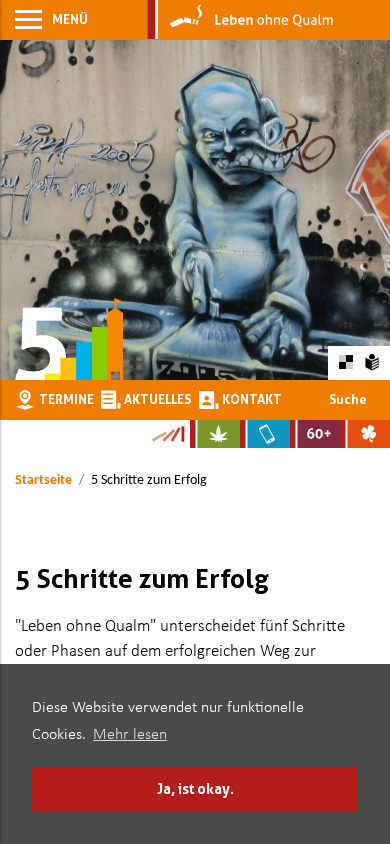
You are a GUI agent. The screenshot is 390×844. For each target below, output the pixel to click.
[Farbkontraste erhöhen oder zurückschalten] (345, 362)
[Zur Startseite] (240, 20)
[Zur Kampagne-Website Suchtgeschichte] (167, 434)
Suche (348, 399)
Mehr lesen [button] (130, 735)
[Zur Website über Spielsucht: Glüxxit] (365, 434)
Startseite (43, 480)
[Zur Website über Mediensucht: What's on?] (265, 434)
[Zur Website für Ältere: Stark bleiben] (315, 434)
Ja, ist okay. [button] (195, 788)
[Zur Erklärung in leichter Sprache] (372, 362)
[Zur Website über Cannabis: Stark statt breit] (215, 434)
